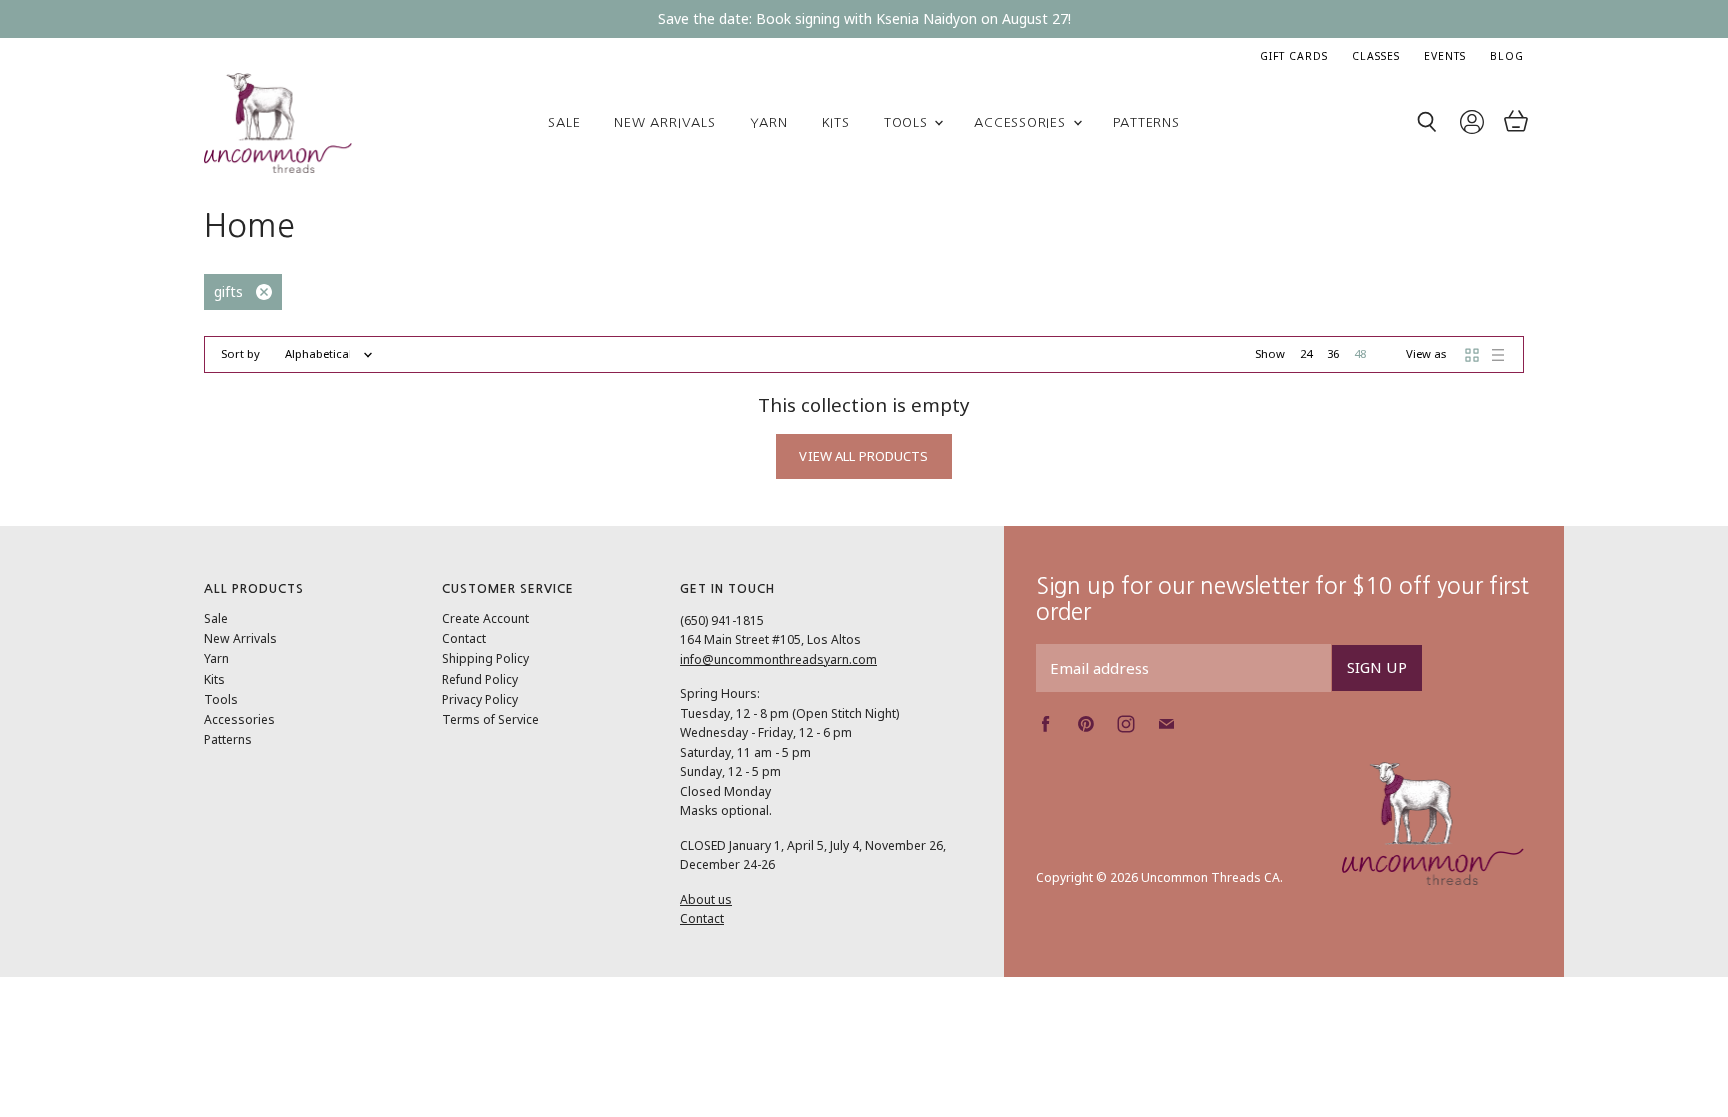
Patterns (1146, 122)
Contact (464, 638)
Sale (564, 122)
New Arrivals (664, 122)
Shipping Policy (485, 658)
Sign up (1377, 667)
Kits (836, 122)
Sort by (240, 354)
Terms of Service (490, 719)
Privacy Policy (480, 699)
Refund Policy (480, 679)
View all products (863, 456)
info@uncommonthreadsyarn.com (778, 659)
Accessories (1022, 122)
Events (1445, 56)
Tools (908, 122)
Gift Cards (1294, 56)
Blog (1507, 56)
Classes (1376, 56)
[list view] (1498, 355)
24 (1306, 353)
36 (1333, 353)
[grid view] (1472, 355)
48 (1360, 353)
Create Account (485, 618)
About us (706, 899)
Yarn (769, 122)
